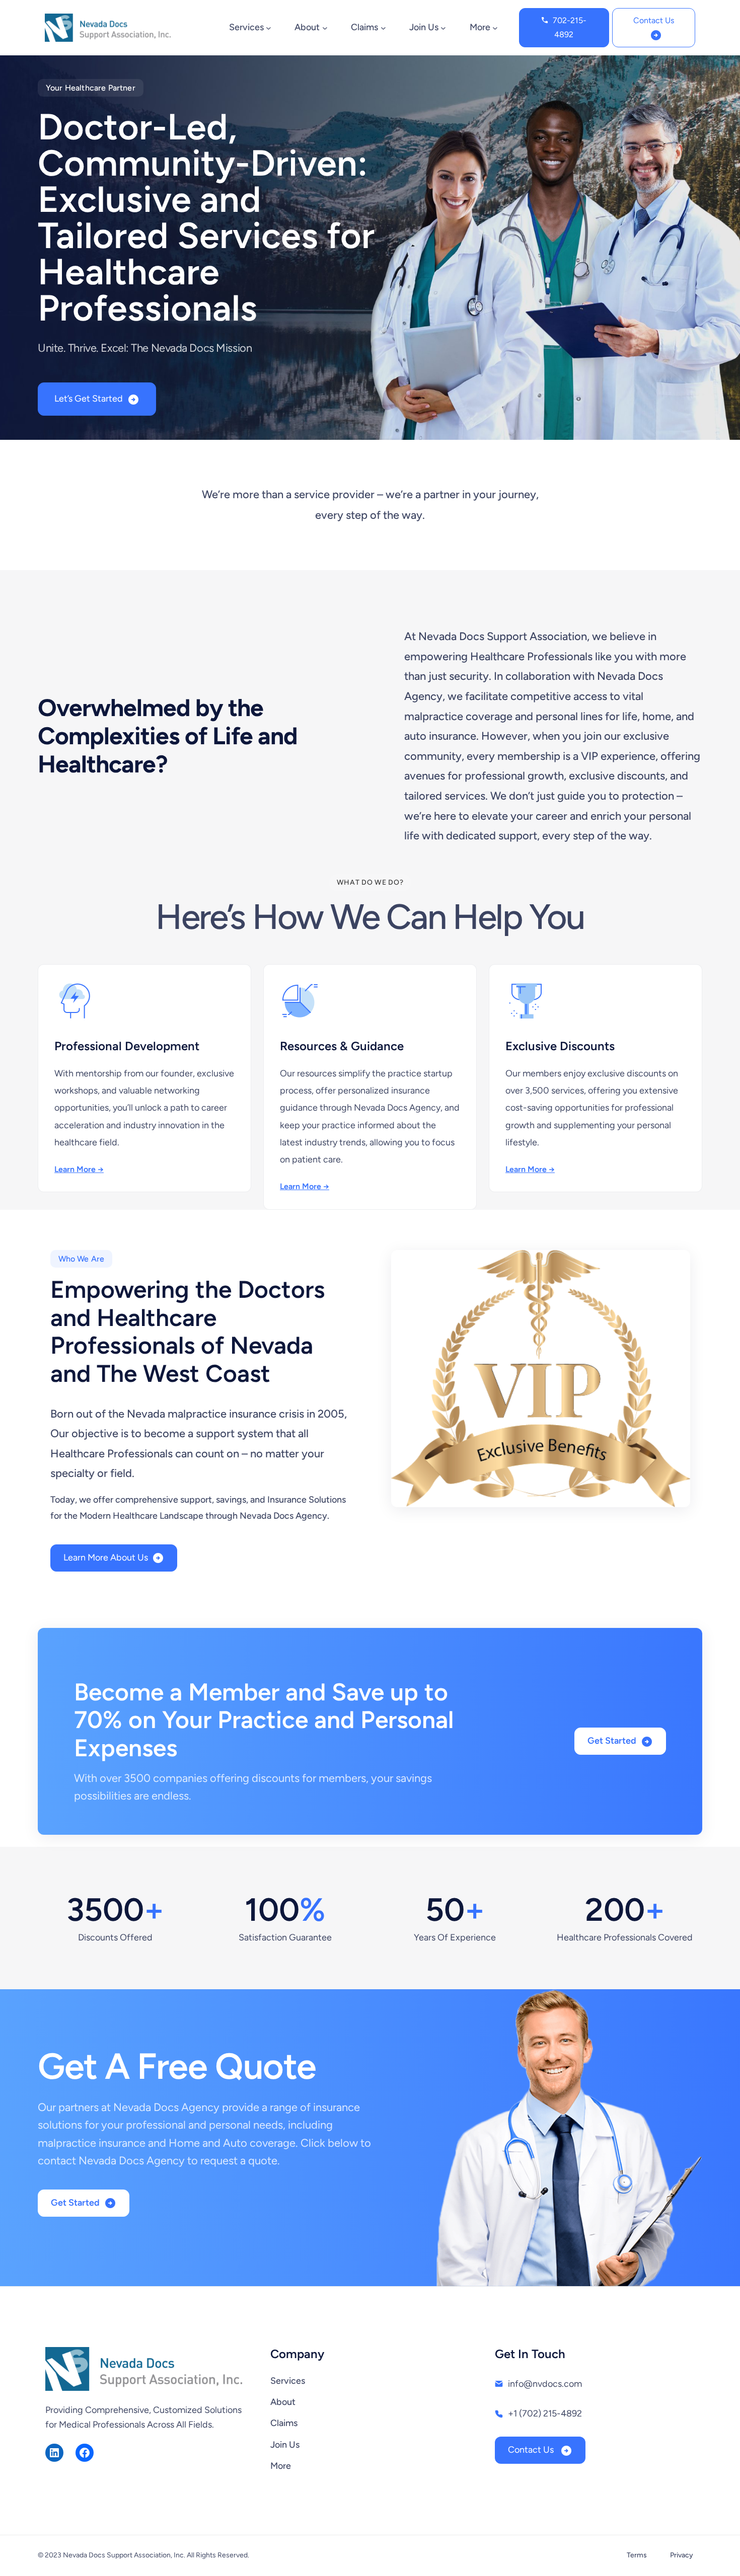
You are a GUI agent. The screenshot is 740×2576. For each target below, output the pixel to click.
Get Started (612, 1741)
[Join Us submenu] (443, 27)
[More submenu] (495, 27)
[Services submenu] (269, 27)
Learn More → (79, 1169)
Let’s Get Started (89, 399)
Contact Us (654, 20)
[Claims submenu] (383, 27)
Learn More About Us (106, 1557)
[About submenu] (325, 27)
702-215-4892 (570, 27)
